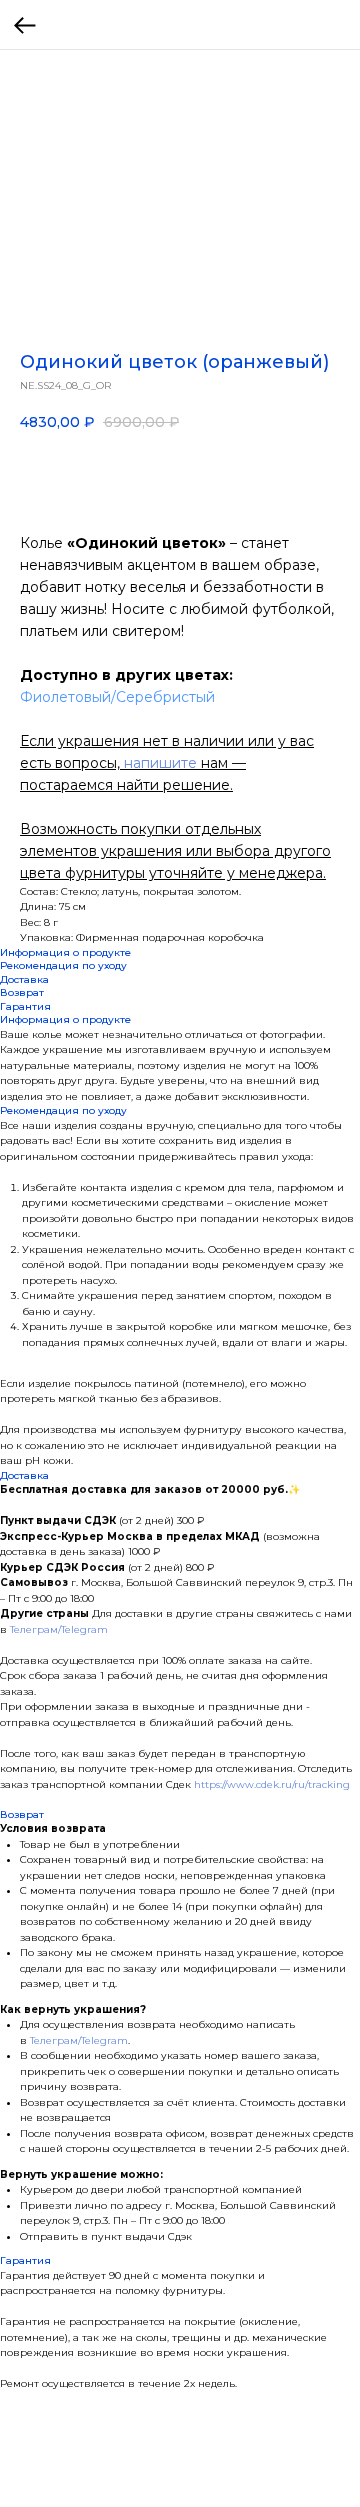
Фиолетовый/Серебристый (117, 697)
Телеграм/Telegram (59, 1629)
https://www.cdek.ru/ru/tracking (272, 1784)
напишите (160, 763)
